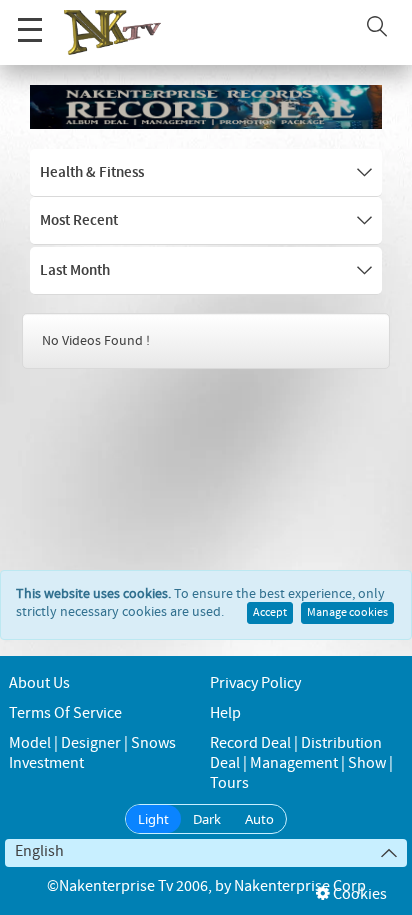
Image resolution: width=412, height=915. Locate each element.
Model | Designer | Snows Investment (92, 753)
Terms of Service (65, 713)
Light (153, 819)
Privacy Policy (255, 683)
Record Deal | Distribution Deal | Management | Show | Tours (301, 763)
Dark (207, 819)
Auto (259, 819)
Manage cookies (347, 613)
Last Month (75, 271)
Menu (30, 30)
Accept (270, 613)
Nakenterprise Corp (300, 886)
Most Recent (79, 221)
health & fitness (92, 173)
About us (39, 683)
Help (225, 713)
